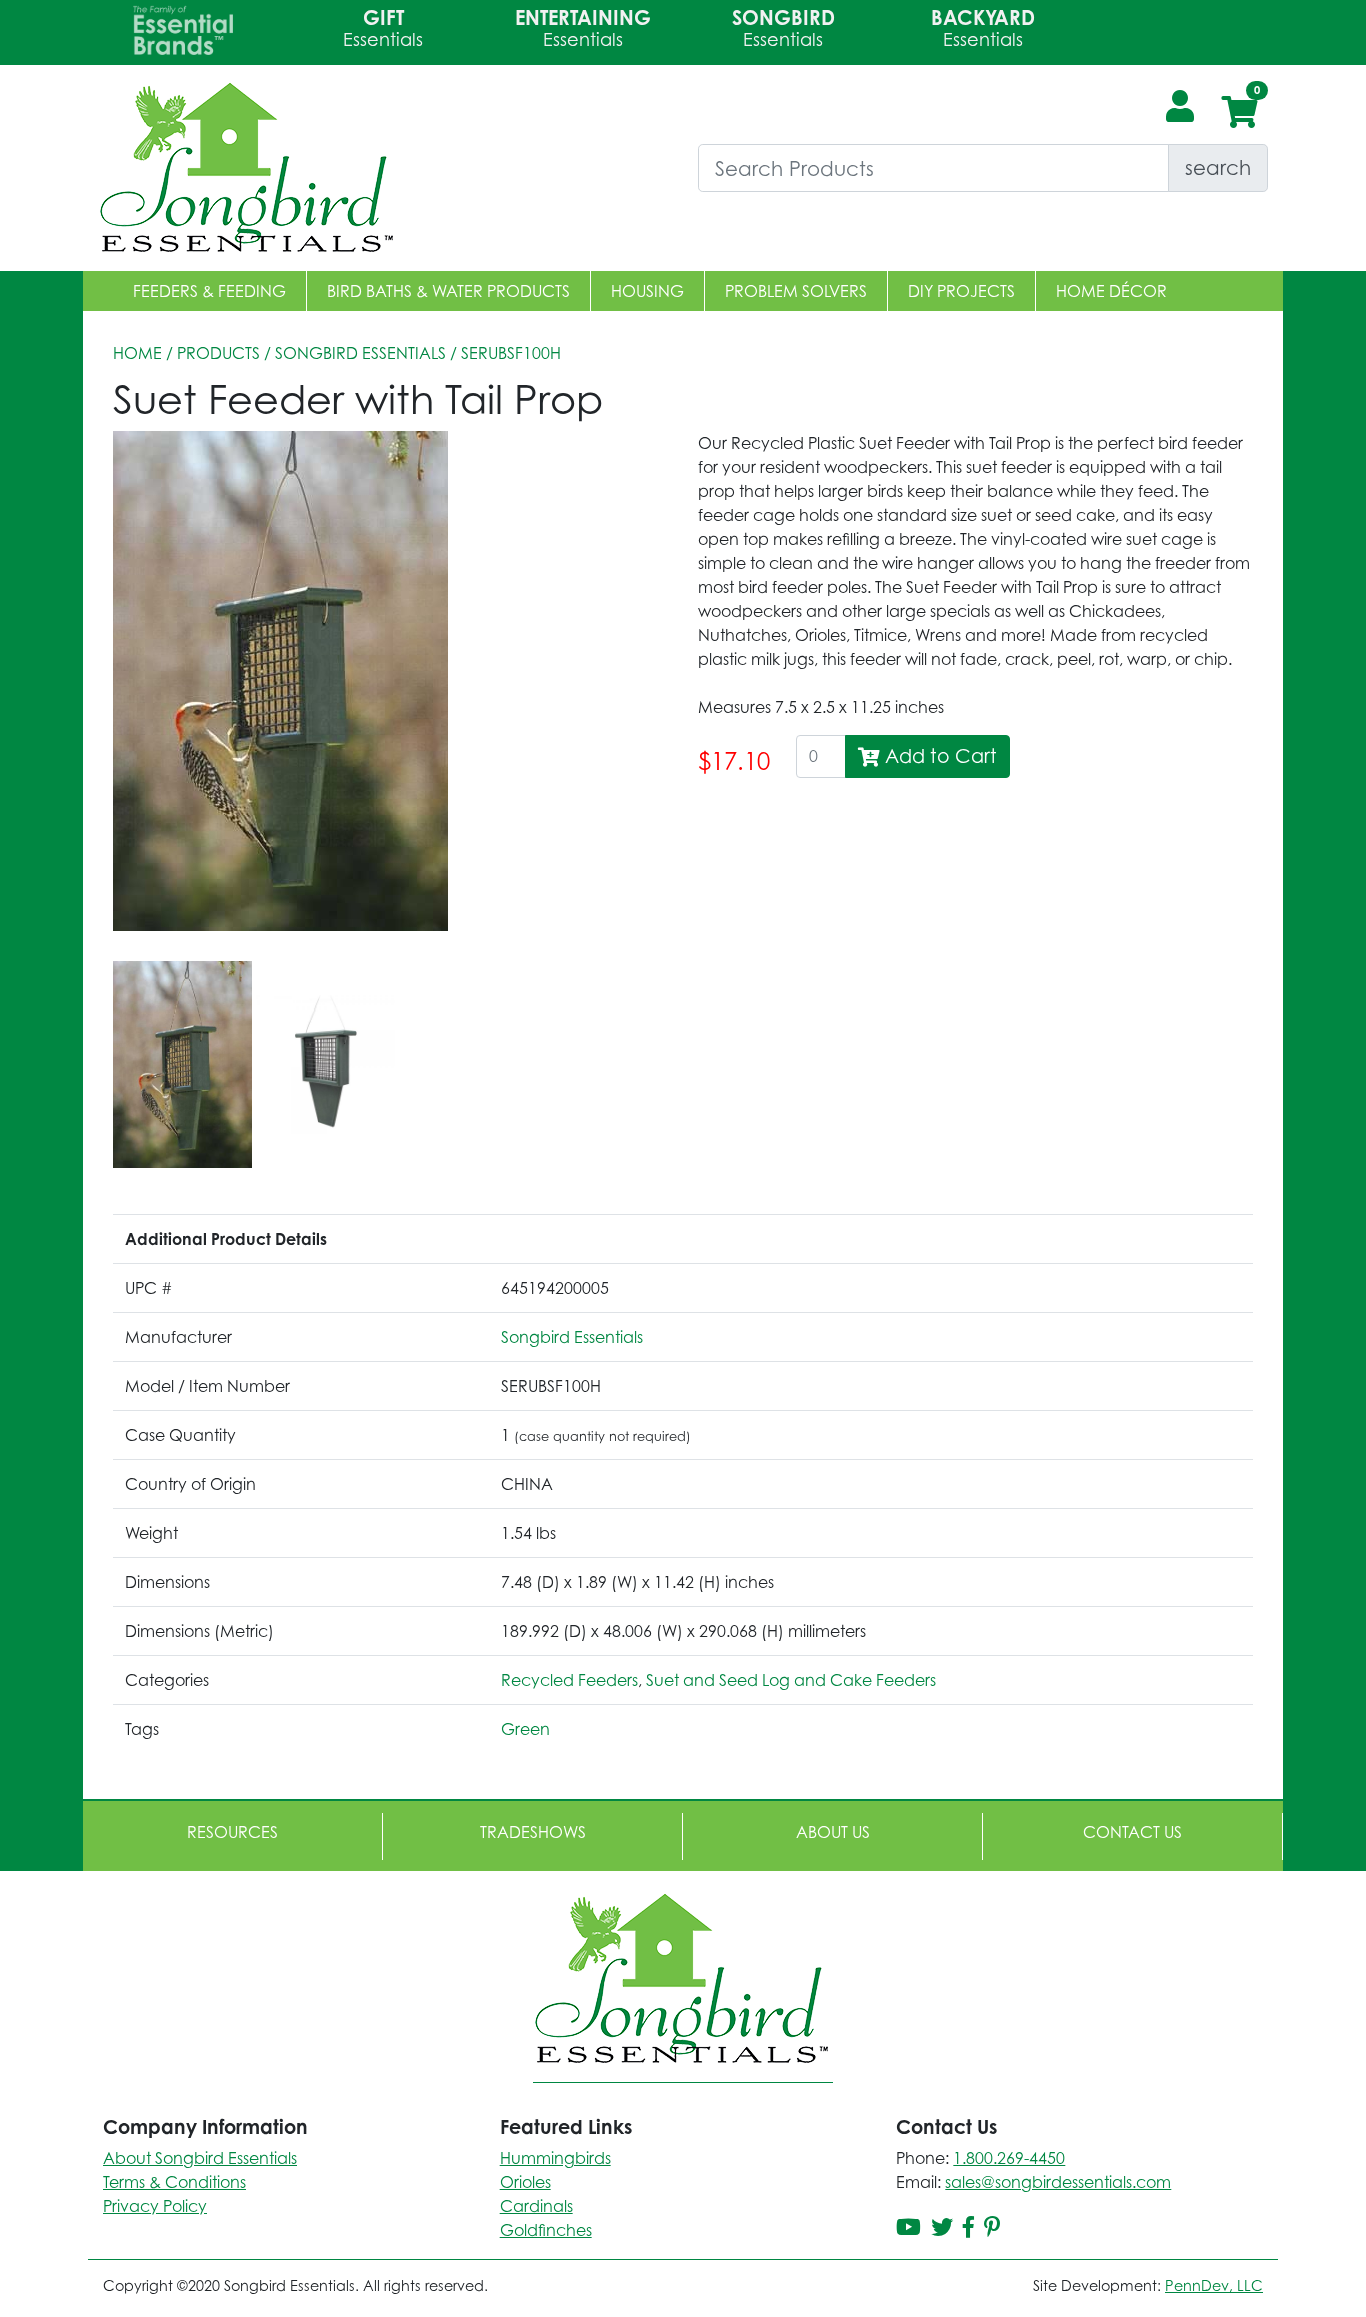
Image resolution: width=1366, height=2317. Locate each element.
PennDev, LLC (1214, 2285)
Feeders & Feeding (209, 291)
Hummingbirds (555, 2158)
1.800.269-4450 (1009, 2158)
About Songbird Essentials (200, 2158)
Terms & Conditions (174, 2182)
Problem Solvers (796, 291)
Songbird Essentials (360, 353)
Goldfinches (546, 2230)
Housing (647, 291)
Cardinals (536, 2206)
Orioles (525, 2182)
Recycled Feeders (569, 1680)
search (1218, 167)
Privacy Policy (155, 2206)
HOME (137, 353)
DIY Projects (961, 291)
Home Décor (1111, 291)
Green (525, 1729)
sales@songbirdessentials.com (1058, 2182)
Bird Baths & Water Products (448, 291)
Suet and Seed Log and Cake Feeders (791, 1680)
